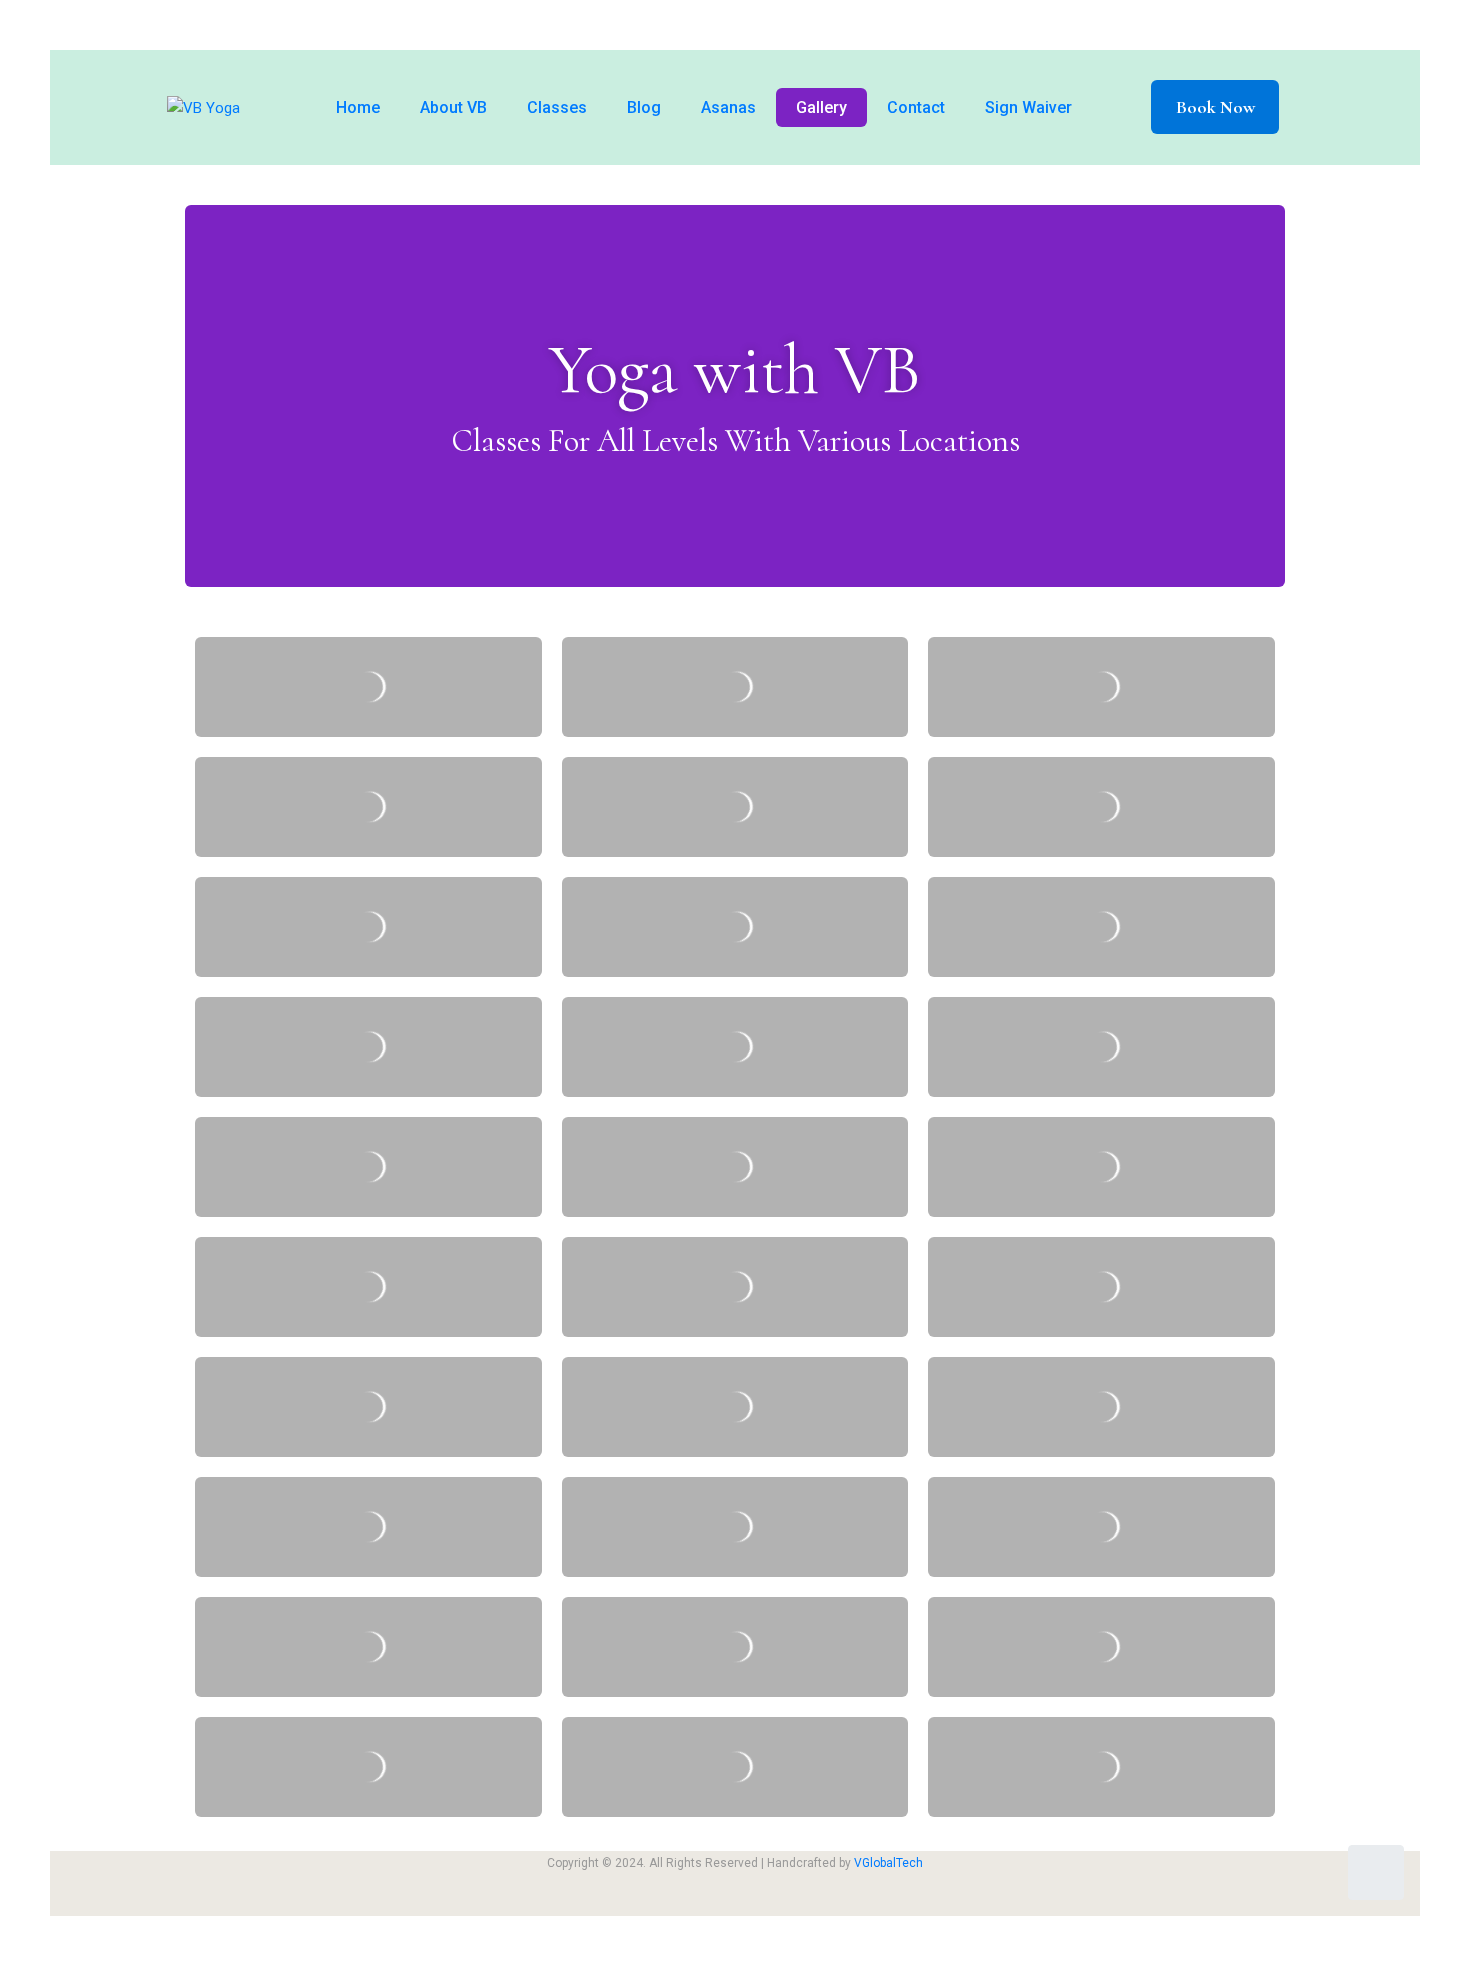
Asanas (728, 107)
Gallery (821, 107)
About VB (453, 107)
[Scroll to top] (1376, 1872)
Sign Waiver (1028, 107)
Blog (644, 107)
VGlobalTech (888, 1863)
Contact (916, 107)
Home (358, 107)
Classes (557, 107)
